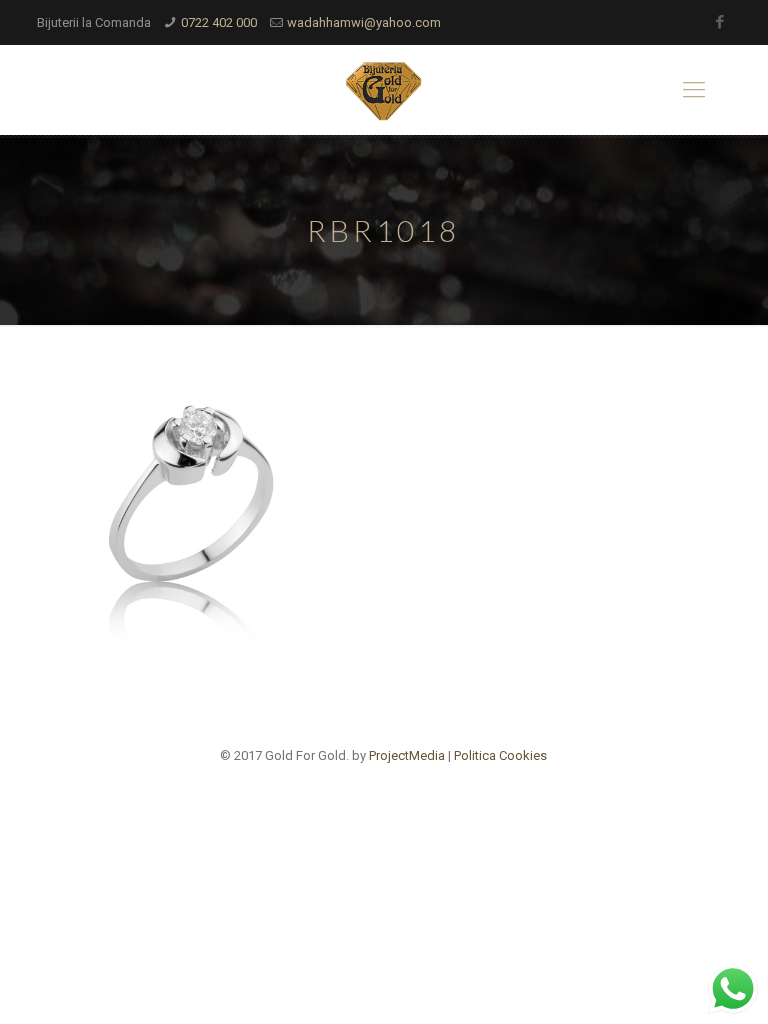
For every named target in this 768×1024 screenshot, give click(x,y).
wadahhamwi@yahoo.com (364, 22)
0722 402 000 (219, 22)
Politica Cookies (500, 755)
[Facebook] (720, 22)
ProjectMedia (407, 755)
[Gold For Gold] (384, 90)
